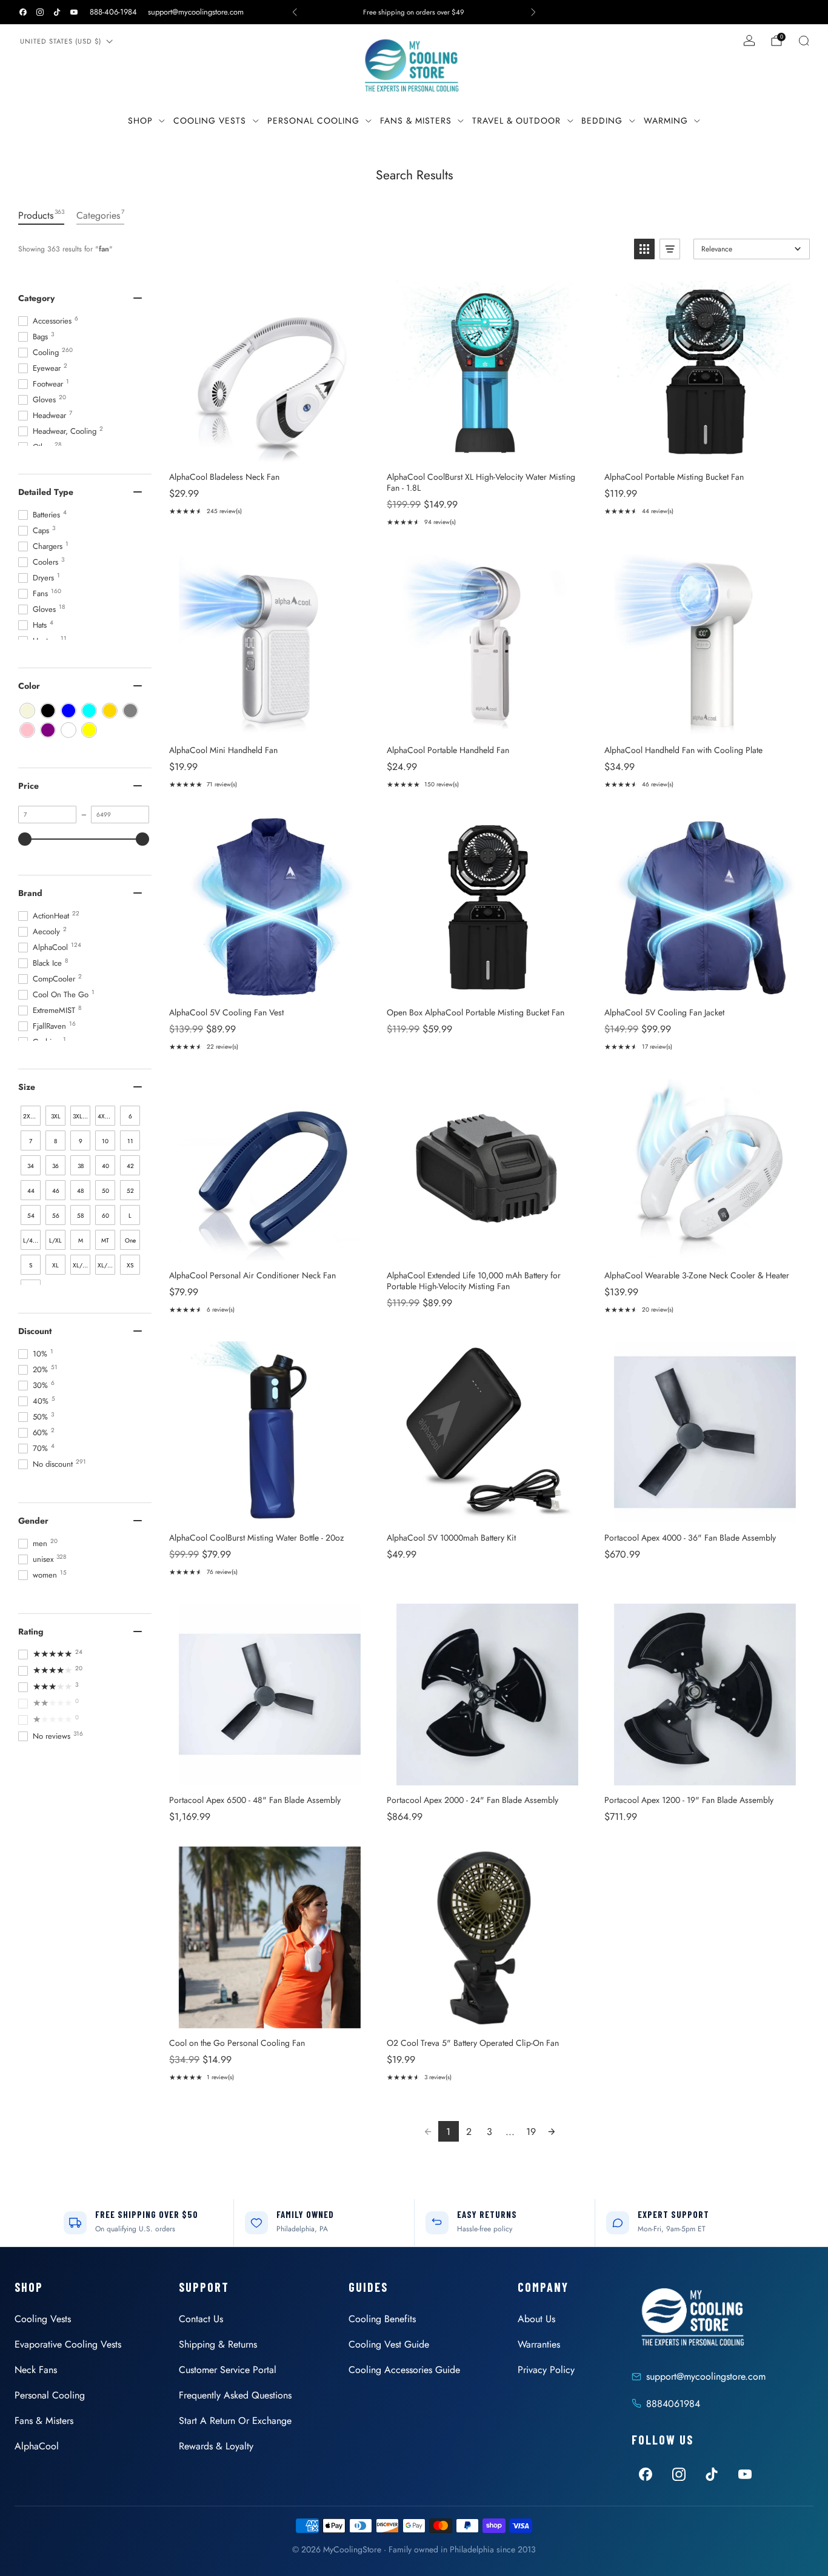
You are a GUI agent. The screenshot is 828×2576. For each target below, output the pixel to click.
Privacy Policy (546, 2370)
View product (269, 449)
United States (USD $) (61, 41)
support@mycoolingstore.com (196, 12)
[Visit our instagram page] (40, 12)
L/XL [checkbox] (55, 1240)
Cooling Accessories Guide (404, 2370)
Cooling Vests (210, 121)
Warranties (539, 2344)
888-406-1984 (113, 12)
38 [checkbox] (81, 1166)
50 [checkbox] (105, 1191)
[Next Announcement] (533, 12)
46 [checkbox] (56, 1191)
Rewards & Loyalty (216, 2446)
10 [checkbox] (105, 1141)
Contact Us (201, 2319)
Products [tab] (41, 215)
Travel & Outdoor (516, 121)
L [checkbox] (130, 1216)
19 (531, 2132)
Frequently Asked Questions (235, 2395)
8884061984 (673, 2404)
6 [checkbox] (130, 1116)
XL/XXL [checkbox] (106, 1265)
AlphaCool (37, 2446)
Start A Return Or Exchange (235, 2421)
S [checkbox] (31, 1265)
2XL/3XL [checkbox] (32, 1116)
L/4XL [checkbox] (31, 1240)
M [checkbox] (81, 1240)
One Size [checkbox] (130, 1243)
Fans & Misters (416, 121)
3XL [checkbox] (56, 1116)
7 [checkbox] (31, 1141)
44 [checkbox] (31, 1191)
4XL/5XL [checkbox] (106, 1116)
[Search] (804, 41)
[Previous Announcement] (295, 12)
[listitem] (414, 12)
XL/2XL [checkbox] (82, 1265)
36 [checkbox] (55, 1166)
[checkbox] (27, 711)
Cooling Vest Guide (389, 2344)
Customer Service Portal (228, 2370)
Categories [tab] (100, 215)
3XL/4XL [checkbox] (82, 1116)
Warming (666, 121)
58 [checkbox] (80, 1216)
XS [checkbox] (130, 1265)
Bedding (602, 121)
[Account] (749, 41)
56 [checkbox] (56, 1216)
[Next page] (552, 2131)
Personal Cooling (313, 121)
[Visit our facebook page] (23, 12)
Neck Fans (36, 2370)
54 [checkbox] (31, 1216)
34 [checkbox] (31, 1166)
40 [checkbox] (105, 1166)
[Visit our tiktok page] (57, 12)
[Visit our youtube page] (74, 12)
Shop (140, 121)
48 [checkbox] (80, 1191)
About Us (536, 2319)
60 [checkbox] (105, 1216)
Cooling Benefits (382, 2319)
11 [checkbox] (130, 1141)
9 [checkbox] (81, 1141)
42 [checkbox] (130, 1166)
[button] (644, 249)
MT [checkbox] (105, 1240)
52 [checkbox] (130, 1191)
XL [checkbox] (55, 1265)
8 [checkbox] (55, 1141)
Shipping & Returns (218, 2344)
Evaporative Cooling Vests (68, 2344)
